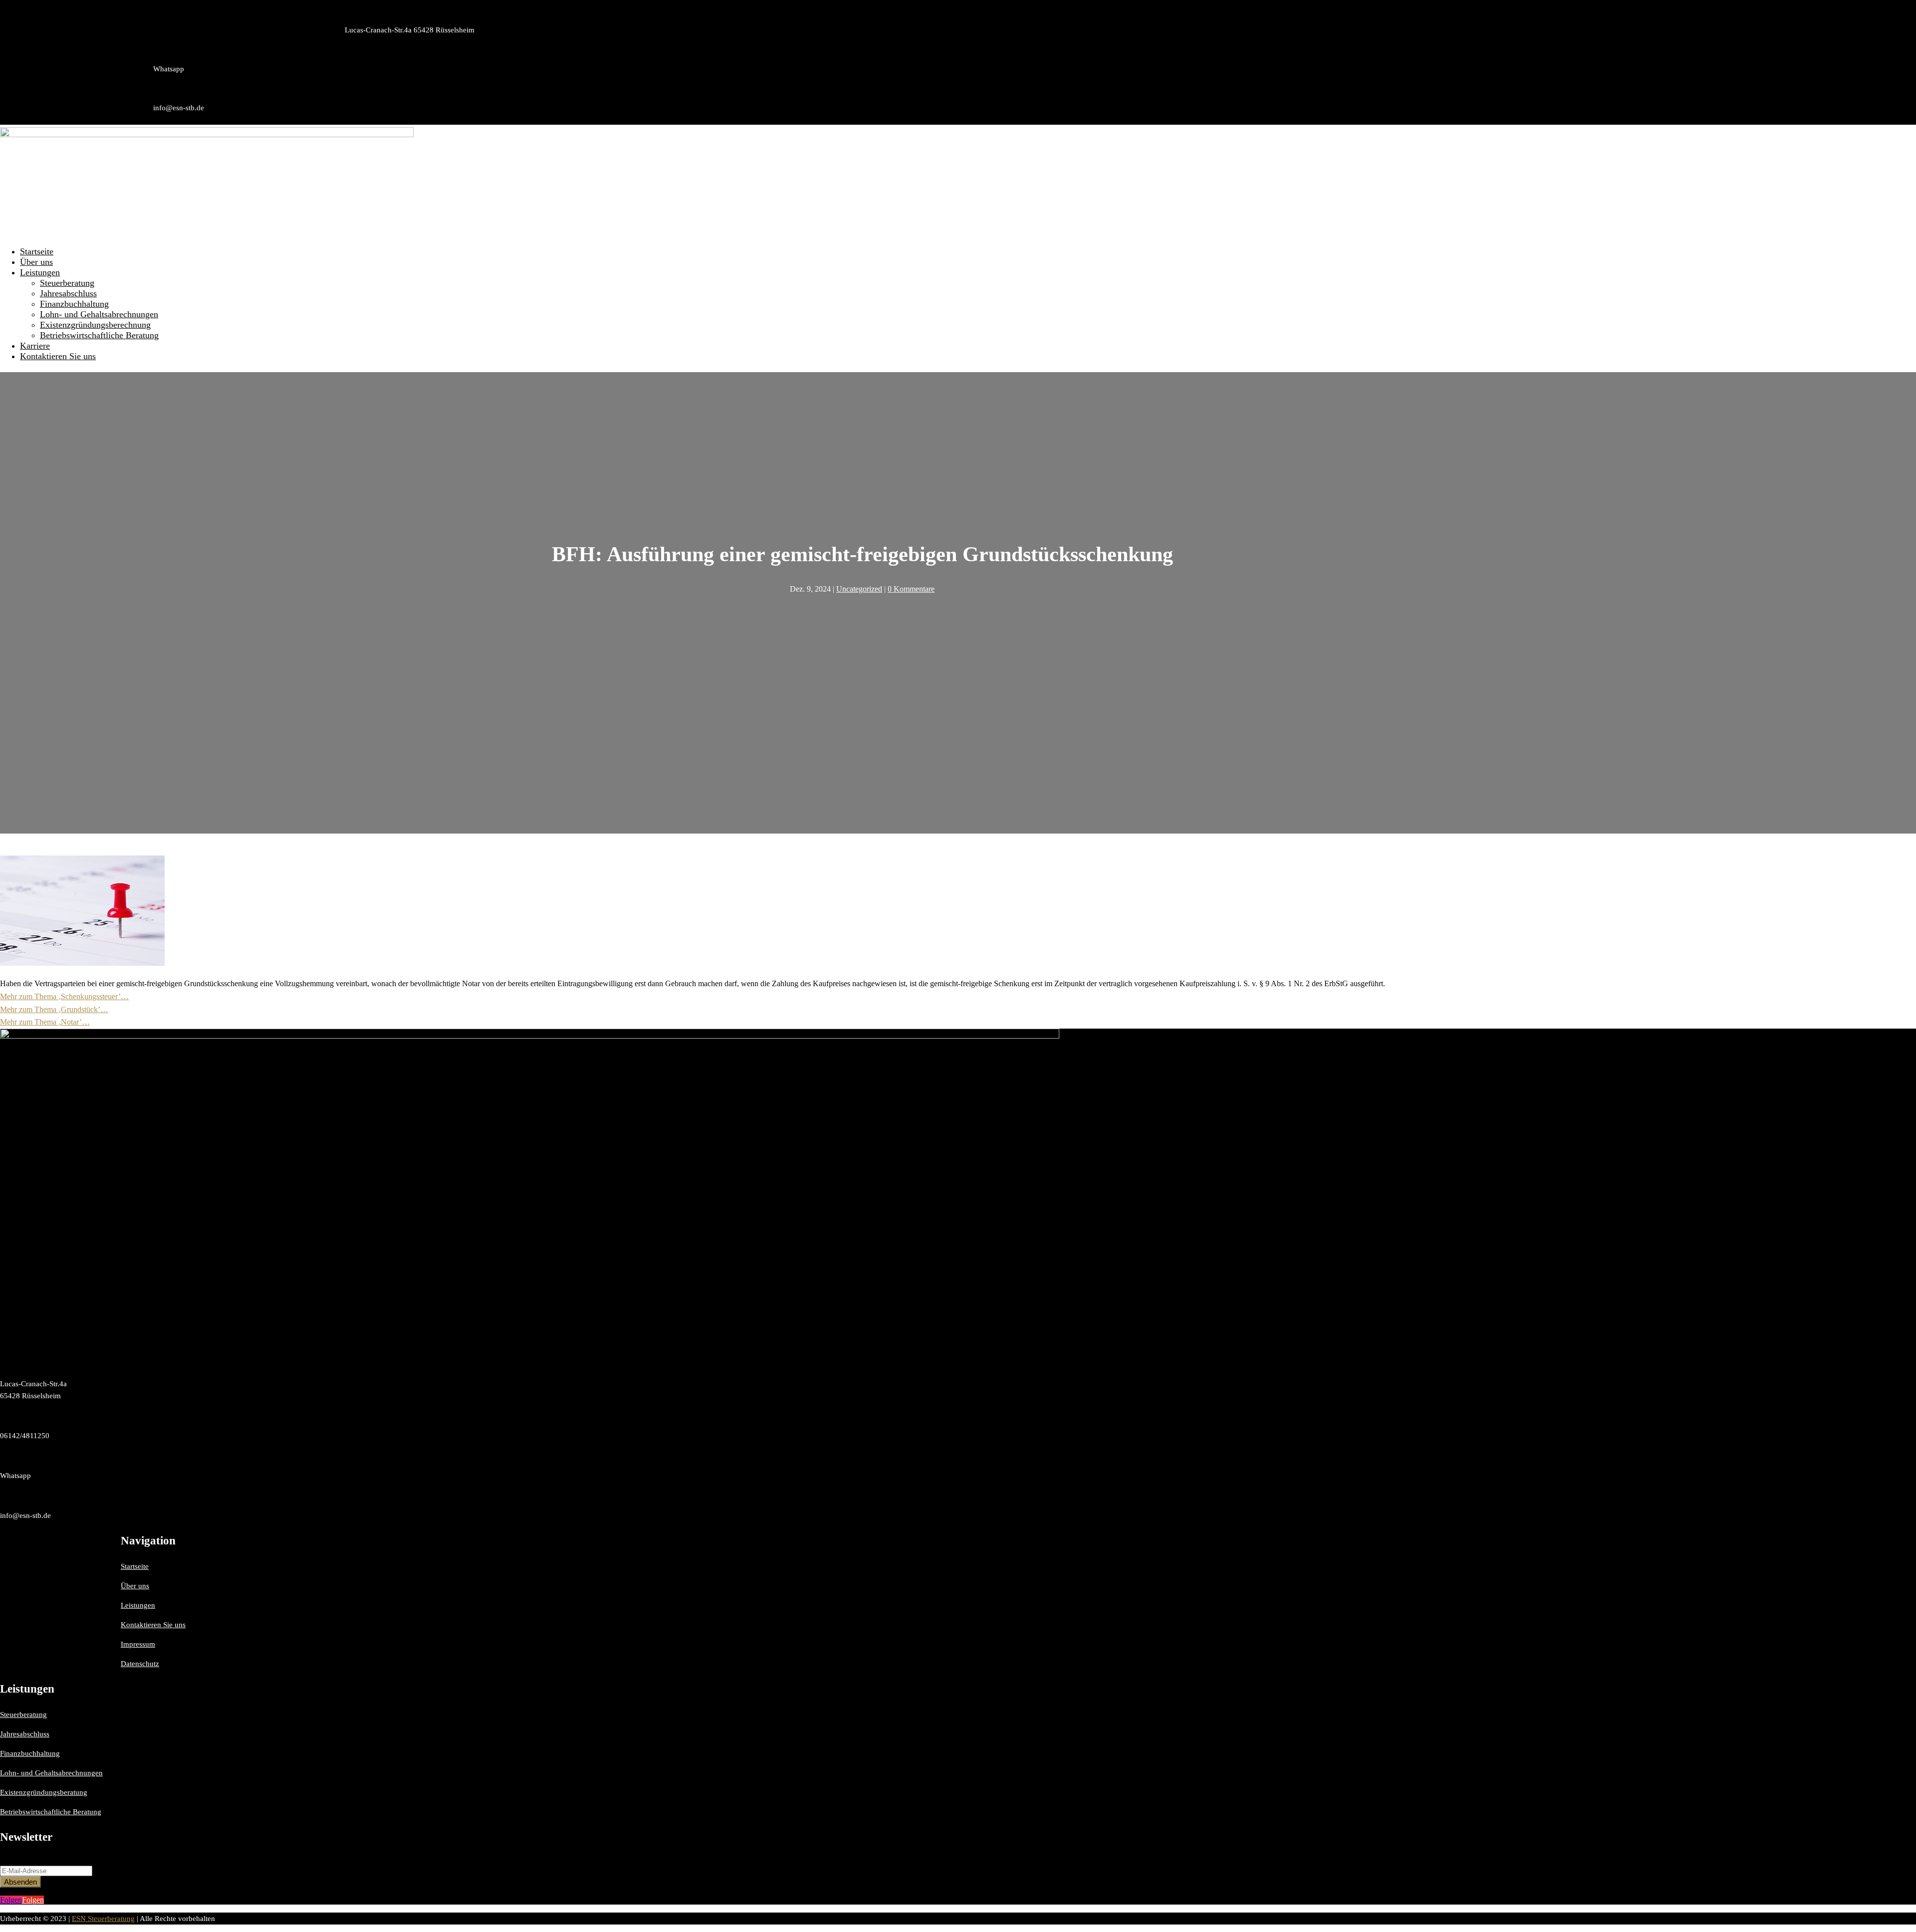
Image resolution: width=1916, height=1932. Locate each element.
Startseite (37, 251)
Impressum (138, 1644)
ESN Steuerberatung (103, 1919)
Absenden (20, 1882)
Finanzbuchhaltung (74, 304)
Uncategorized (859, 589)
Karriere (35, 346)
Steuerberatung (67, 283)
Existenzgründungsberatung (44, 1792)
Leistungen (40, 272)
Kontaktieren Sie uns (58, 356)
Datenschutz (140, 1664)
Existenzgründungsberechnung (95, 325)
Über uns (36, 262)
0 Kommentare (911, 589)
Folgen (33, 1900)
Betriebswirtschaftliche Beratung (99, 335)
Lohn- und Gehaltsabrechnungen (99, 314)
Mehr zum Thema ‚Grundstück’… (54, 1009)
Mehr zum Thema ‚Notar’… (45, 1022)
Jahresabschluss (68, 293)
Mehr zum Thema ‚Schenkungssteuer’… (64, 996)
